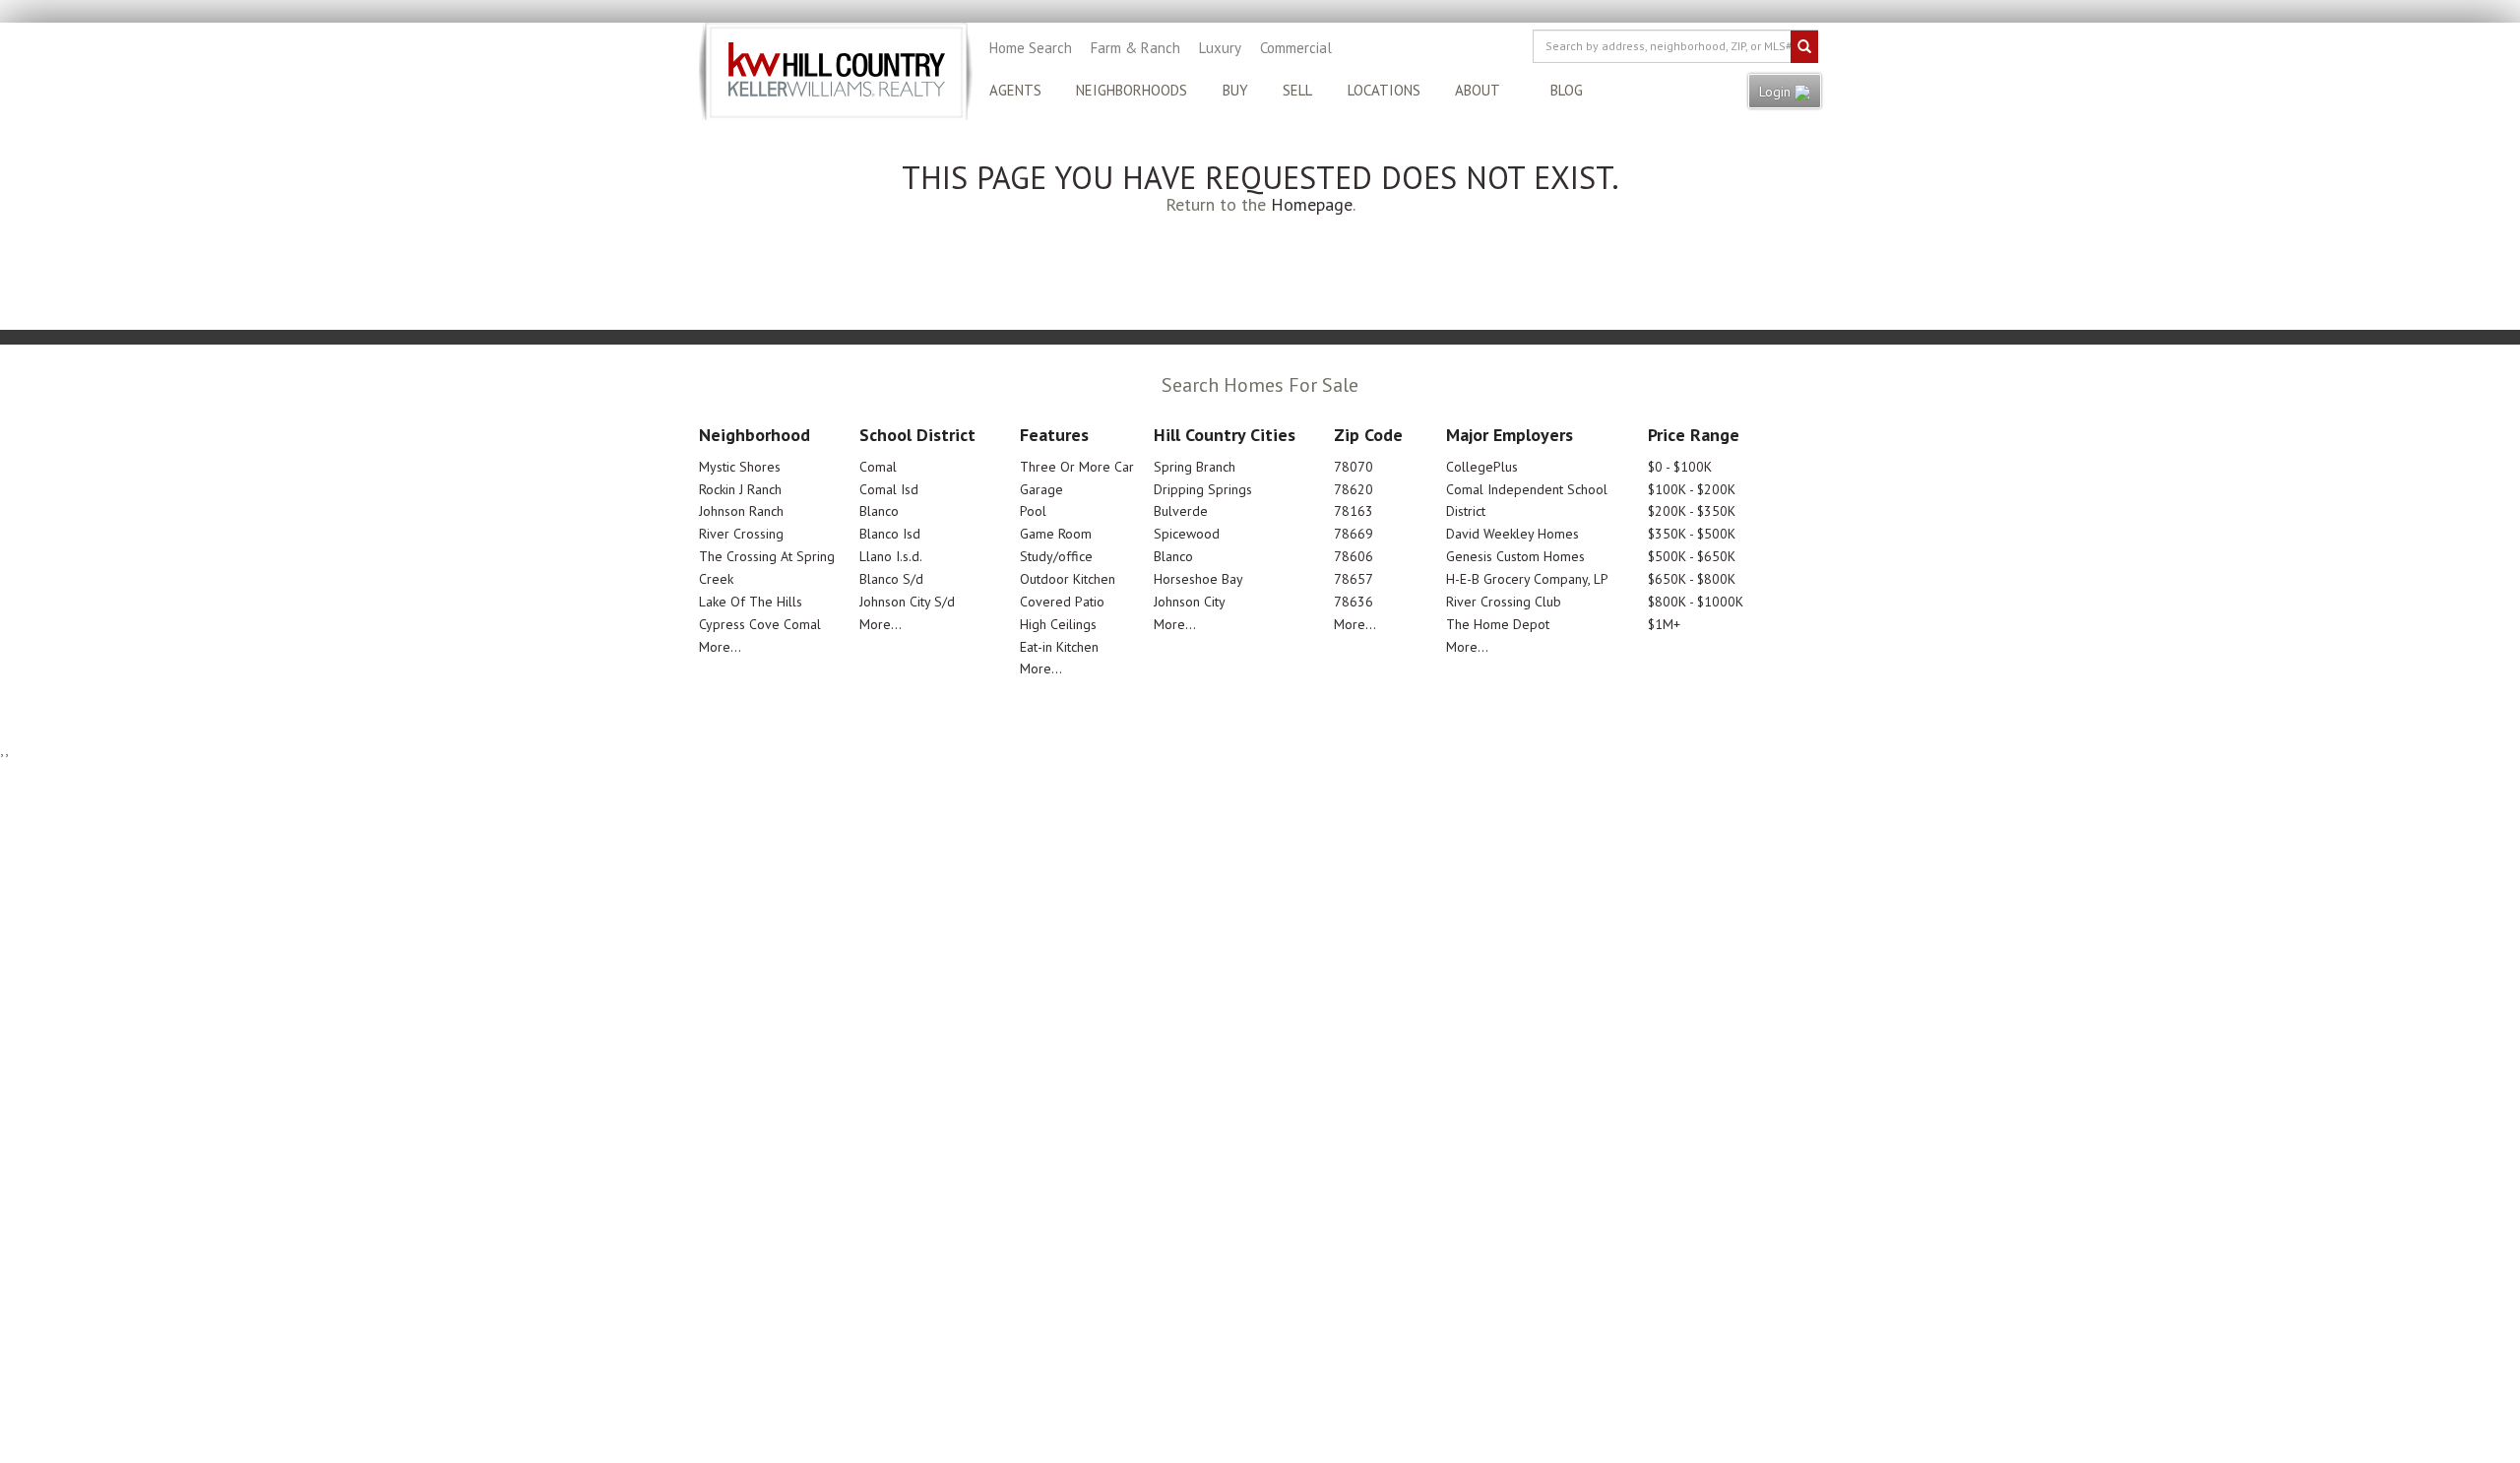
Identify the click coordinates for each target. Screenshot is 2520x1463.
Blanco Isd (890, 534)
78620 (1354, 489)
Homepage (1312, 204)
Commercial (1296, 48)
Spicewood (1187, 534)
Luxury (1220, 48)
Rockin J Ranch (740, 489)
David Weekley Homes (1512, 534)
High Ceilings (1058, 624)
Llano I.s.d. (891, 556)
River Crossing (741, 534)
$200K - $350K (1692, 511)
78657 (1354, 579)
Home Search (1031, 48)
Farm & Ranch (1135, 48)
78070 (1354, 467)
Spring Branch (1195, 467)
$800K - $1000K (1696, 602)
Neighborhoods (1132, 90)
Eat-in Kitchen (1059, 647)
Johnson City (1190, 602)
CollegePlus (1482, 467)
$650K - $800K (1692, 579)
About (1478, 90)
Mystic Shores (740, 467)
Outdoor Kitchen (1068, 579)
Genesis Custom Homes (1515, 556)
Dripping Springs (1203, 489)
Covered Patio (1062, 602)
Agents (1015, 90)
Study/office (1056, 556)
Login (1777, 92)
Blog (1567, 90)
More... (720, 647)
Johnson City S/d (907, 602)
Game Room (1056, 534)
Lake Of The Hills (751, 602)
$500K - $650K (1692, 556)
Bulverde (1181, 511)
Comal (878, 467)
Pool (1033, 511)
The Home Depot (1498, 624)
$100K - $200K (1692, 489)
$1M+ (1664, 624)
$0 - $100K (1680, 467)
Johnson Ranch (741, 511)
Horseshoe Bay (1198, 579)
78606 (1354, 556)
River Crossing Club (1504, 602)
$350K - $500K (1692, 534)
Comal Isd (889, 489)
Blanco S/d (891, 579)
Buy (1235, 90)
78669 (1354, 534)
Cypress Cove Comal (760, 624)
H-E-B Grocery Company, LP (1527, 579)
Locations (1384, 90)
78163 (1354, 511)
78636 (1354, 602)
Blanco (879, 511)
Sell (1297, 90)
